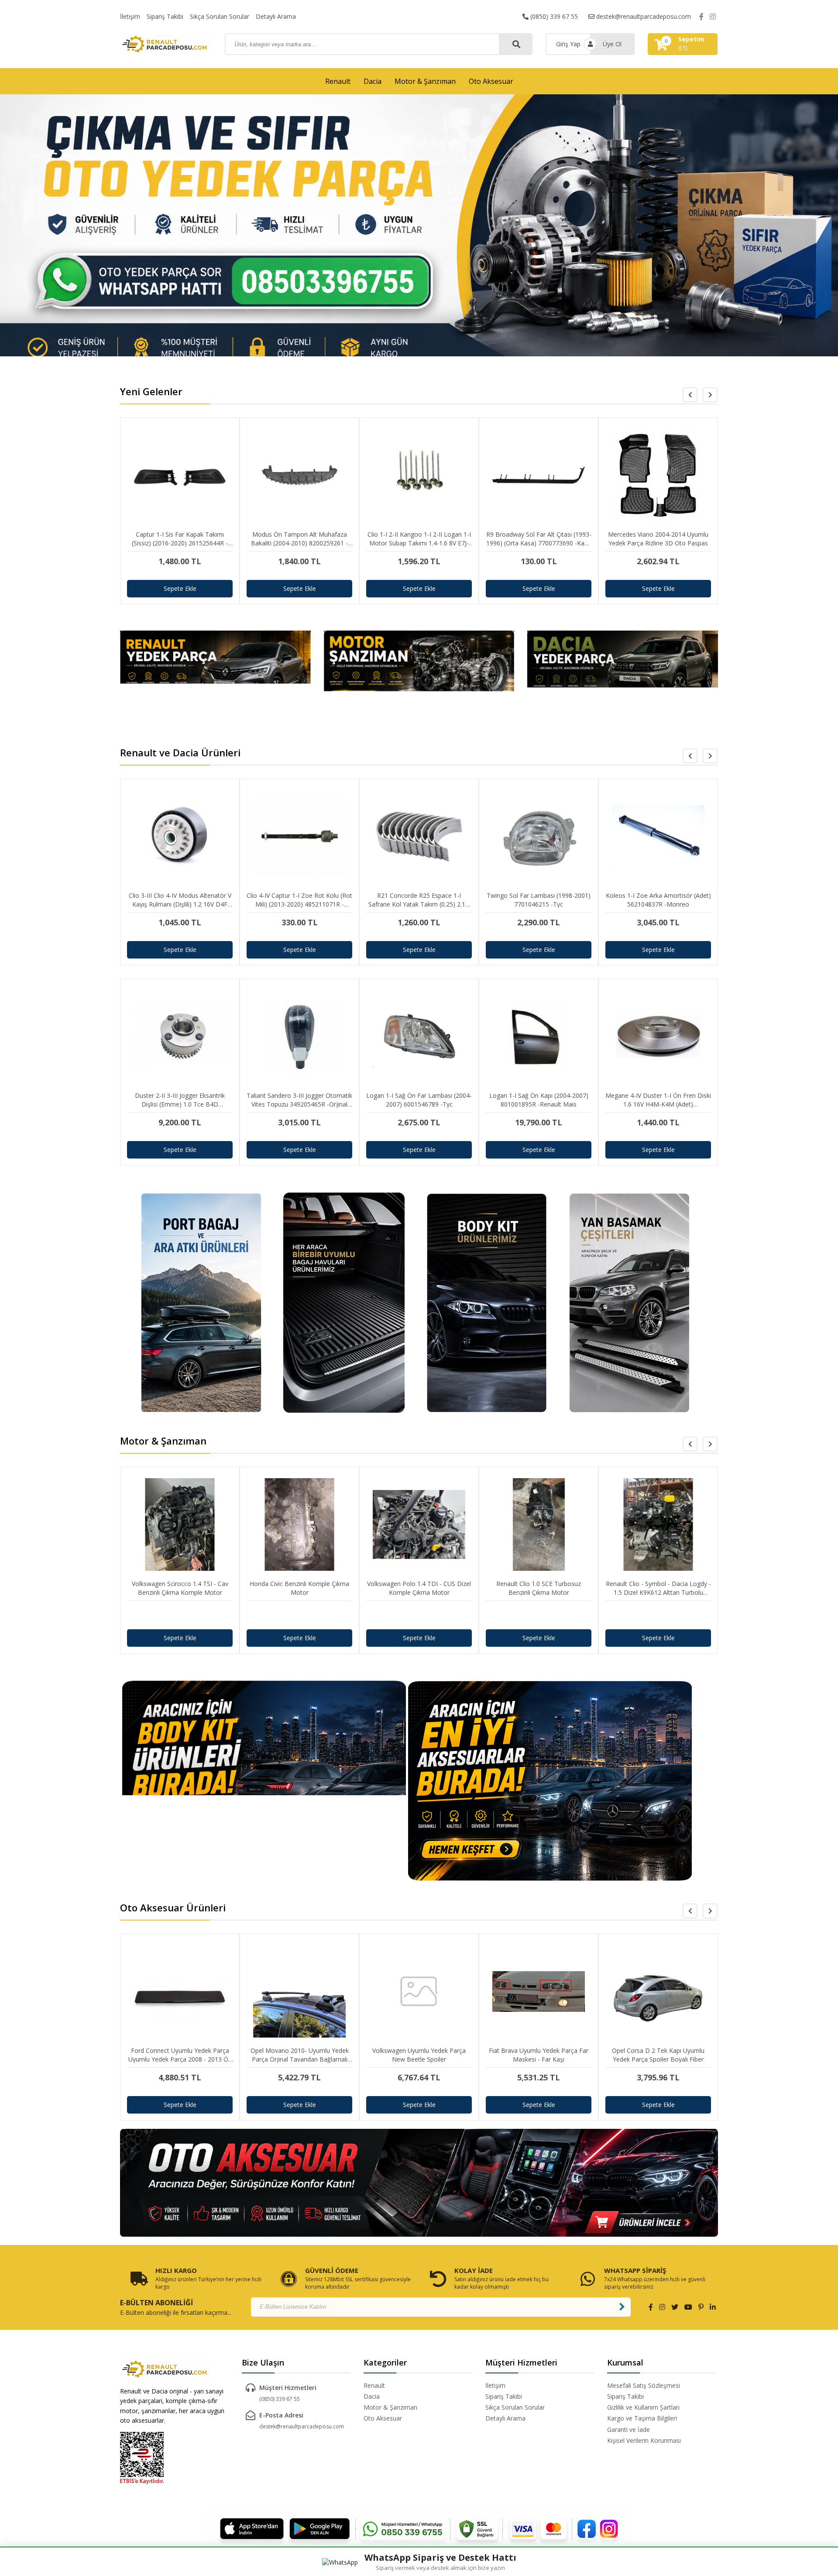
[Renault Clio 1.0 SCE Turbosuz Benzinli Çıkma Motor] (419, 1615)
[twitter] (675, 2307)
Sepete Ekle (180, 588)
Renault (338, 81)
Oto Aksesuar (491, 81)
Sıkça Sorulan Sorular (220, 16)
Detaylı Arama (276, 16)
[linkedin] (713, 2307)
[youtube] (688, 2307)
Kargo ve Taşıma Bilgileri (642, 2418)
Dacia (373, 81)
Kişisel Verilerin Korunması (644, 2440)
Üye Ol (612, 44)
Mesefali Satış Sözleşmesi (644, 2385)
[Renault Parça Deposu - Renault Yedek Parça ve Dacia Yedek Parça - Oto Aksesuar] (166, 44)
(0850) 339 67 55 (553, 16)
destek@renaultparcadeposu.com (643, 16)
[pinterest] (701, 2307)
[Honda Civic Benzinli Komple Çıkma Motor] (180, 1615)
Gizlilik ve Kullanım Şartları (643, 2407)
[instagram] (713, 17)
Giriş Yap (568, 44)
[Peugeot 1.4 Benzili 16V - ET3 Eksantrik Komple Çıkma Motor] (658, 1615)
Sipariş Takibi (165, 16)
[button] (710, 395)
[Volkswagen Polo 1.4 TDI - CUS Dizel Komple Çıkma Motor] (299, 1615)
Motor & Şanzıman (425, 81)
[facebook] (701, 17)
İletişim (130, 16)
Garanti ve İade (628, 2429)
